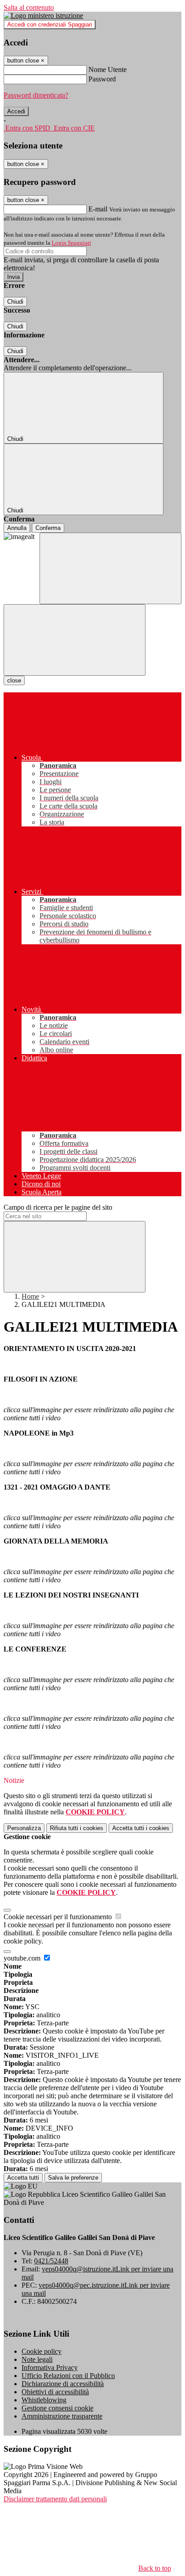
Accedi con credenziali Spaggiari (50, 25)
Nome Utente (108, 70)
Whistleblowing (44, 2400)
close (14, 680)
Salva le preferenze (73, 2178)
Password (102, 79)
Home (30, 1296)
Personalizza (24, 1828)
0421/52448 (51, 2261)
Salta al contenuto (29, 7)
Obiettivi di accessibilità (55, 2392)
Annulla (17, 528)
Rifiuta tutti (77, 1828)
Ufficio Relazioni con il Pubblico (68, 2376)
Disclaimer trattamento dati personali (55, 2499)
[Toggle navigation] (75, 640)
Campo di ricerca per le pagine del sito (58, 1207)
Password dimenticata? (36, 95)
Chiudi (15, 302)
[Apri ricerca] (110, 568)
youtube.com (23, 1958)
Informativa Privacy (50, 2367)
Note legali (37, 2359)
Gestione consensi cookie (57, 2408)
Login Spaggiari (71, 243)
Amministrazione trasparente (62, 2416)
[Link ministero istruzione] (43, 16)
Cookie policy (42, 2351)
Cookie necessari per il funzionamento (59, 1917)
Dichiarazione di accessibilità (63, 2384)
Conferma (48, 528)
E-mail (98, 209)
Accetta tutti (141, 1828)
